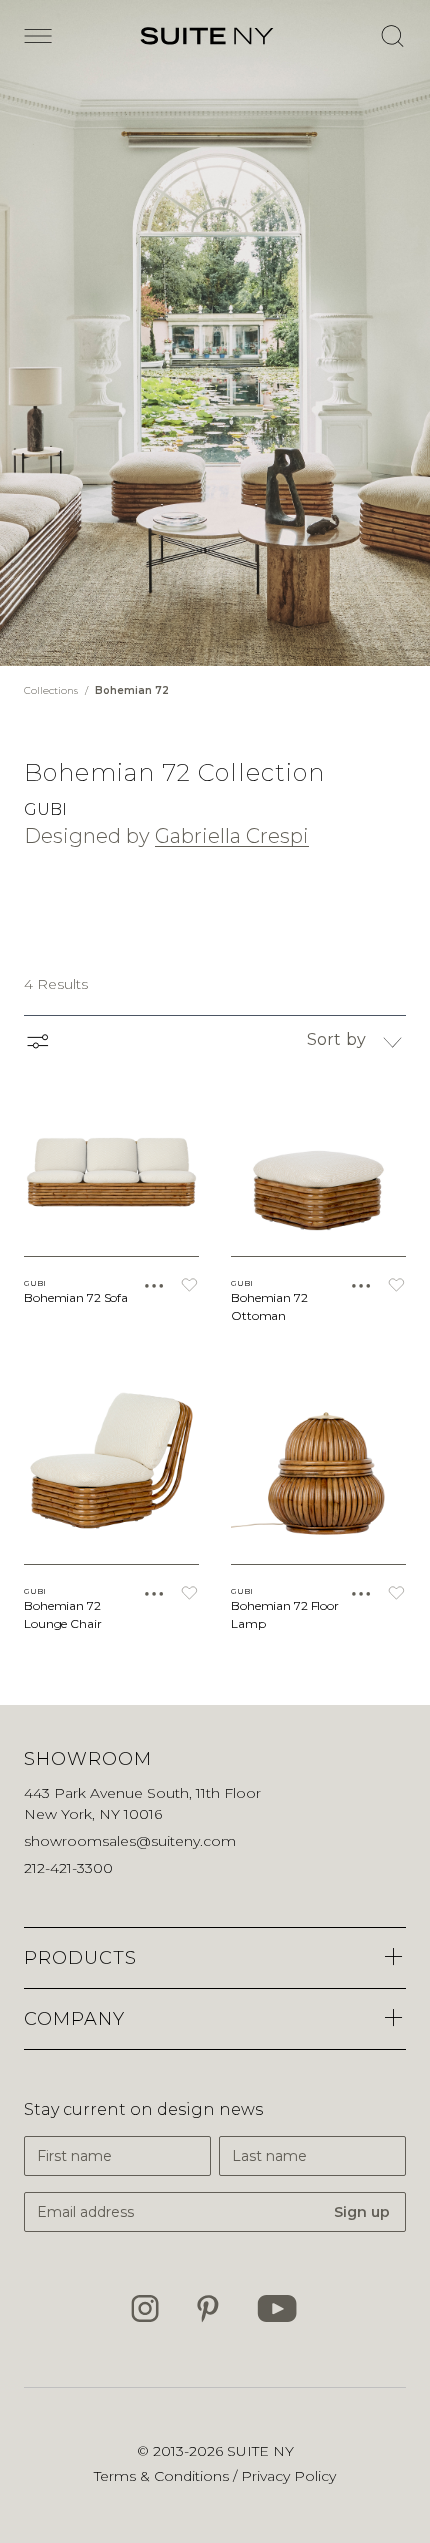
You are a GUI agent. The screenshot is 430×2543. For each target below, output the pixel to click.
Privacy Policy (288, 2476)
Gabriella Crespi (232, 836)
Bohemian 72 (132, 690)
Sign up (362, 2212)
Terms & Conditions (163, 2476)
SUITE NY (260, 2451)
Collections (52, 690)
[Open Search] (392, 36)
